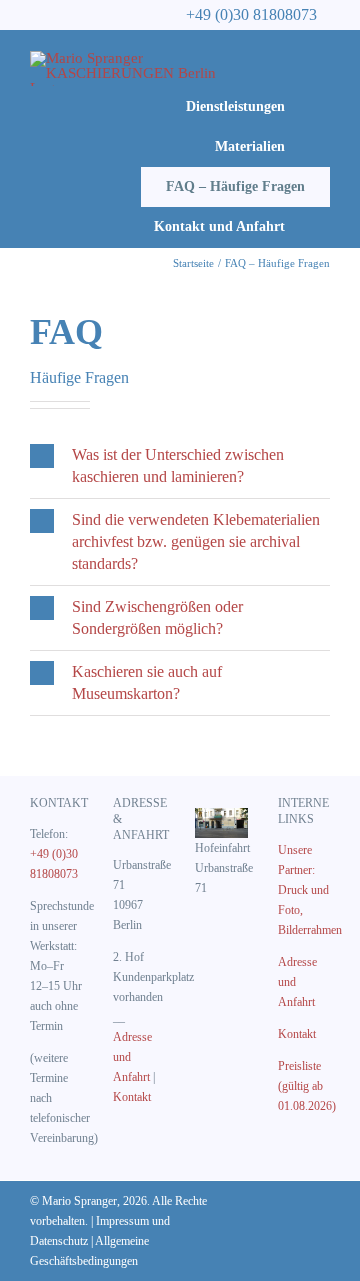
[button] (180, 466)
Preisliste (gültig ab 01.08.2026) (307, 1086)
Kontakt (132, 1097)
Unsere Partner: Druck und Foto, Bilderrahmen (310, 890)
